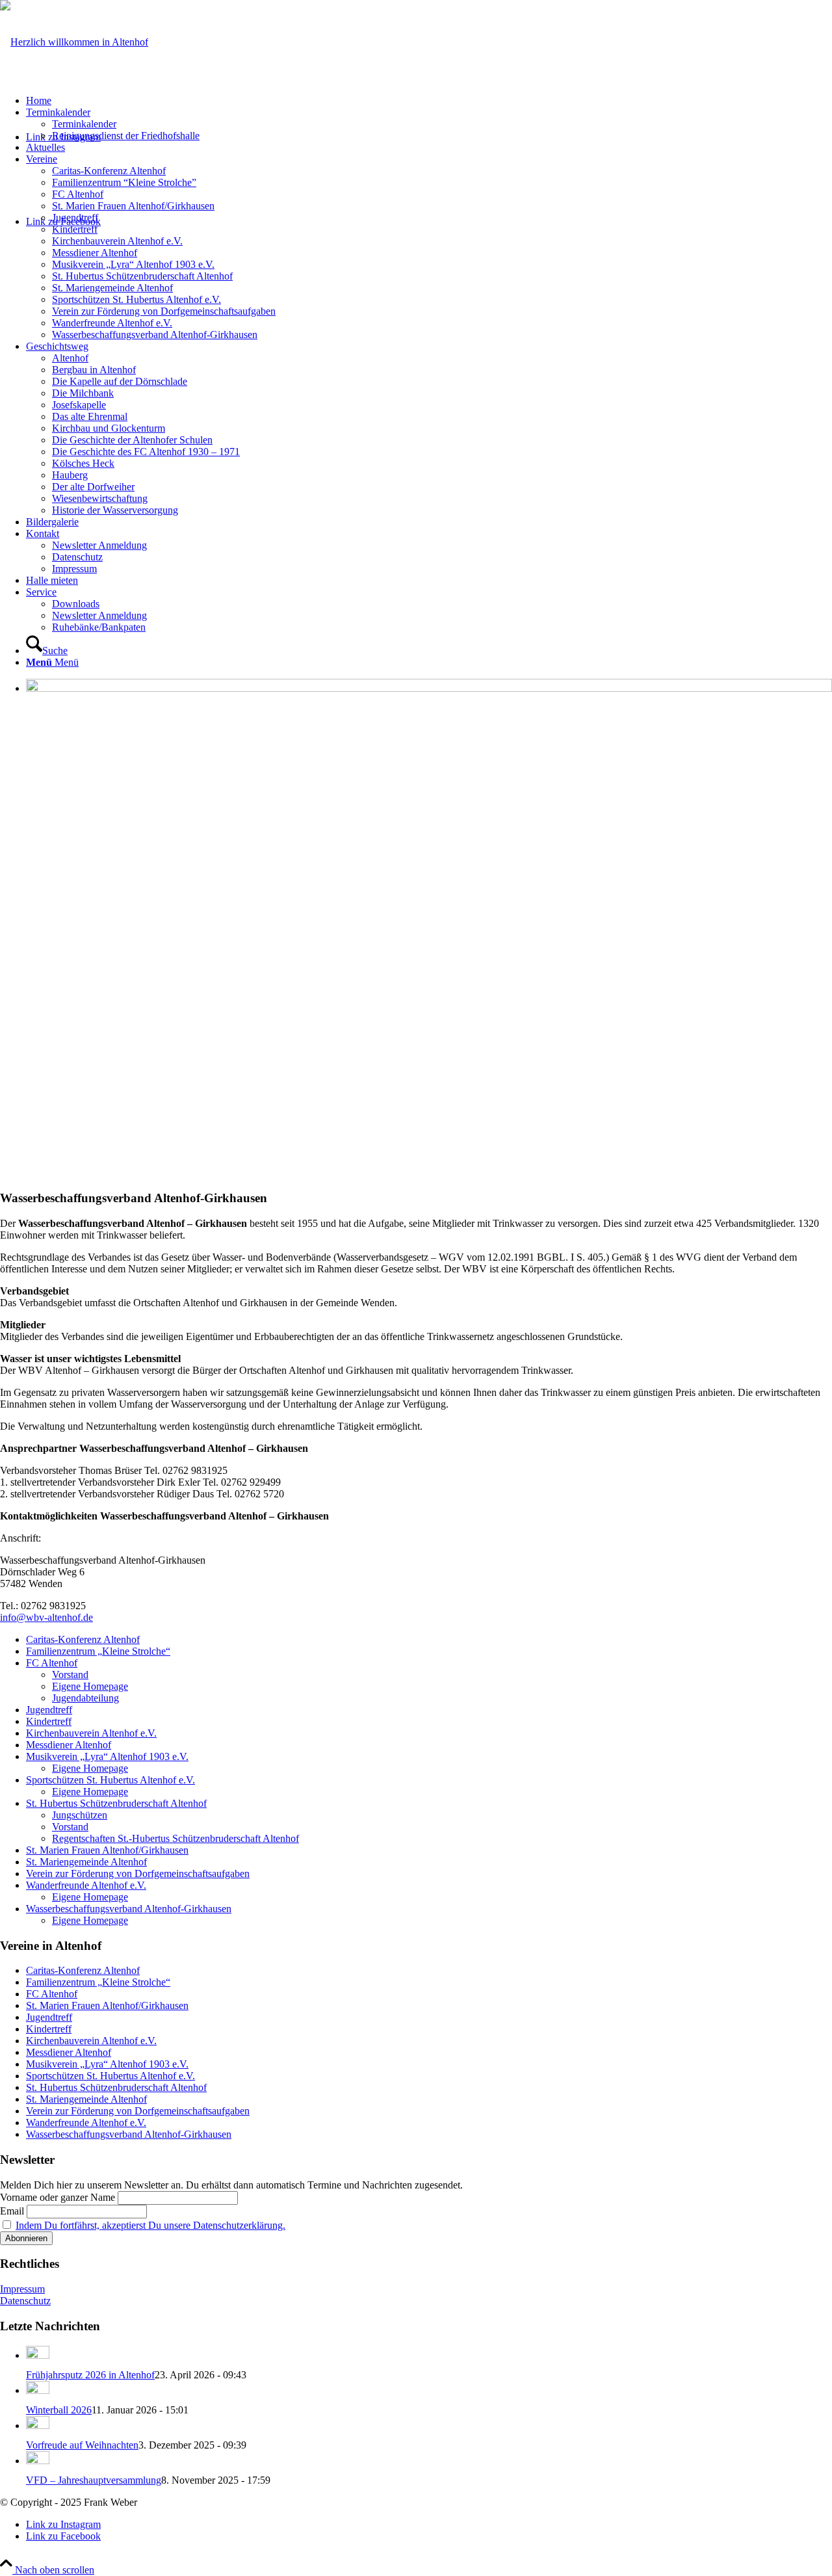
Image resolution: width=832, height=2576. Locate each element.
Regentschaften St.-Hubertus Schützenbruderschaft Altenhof (175, 1838)
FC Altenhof (52, 1663)
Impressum (22, 2289)
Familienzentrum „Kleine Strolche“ (98, 1651)
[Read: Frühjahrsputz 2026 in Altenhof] (38, 2355)
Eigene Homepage (90, 1686)
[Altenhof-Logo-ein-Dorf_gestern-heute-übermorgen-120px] (74, 42)
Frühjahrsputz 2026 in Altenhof (90, 2375)
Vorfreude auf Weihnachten (82, 2445)
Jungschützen (80, 1815)
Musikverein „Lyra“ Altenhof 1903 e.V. (107, 1756)
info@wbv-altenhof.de (46, 1617)
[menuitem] (429, 101)
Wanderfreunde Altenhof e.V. (86, 1885)
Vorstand (70, 1675)
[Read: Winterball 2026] (38, 2390)
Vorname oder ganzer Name (58, 2197)
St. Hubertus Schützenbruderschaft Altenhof (116, 1803)
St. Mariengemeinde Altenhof (86, 1862)
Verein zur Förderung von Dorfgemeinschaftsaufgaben (138, 1873)
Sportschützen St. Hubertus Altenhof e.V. (110, 1780)
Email (12, 2211)
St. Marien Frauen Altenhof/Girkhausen (107, 1850)
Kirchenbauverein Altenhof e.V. (91, 1733)
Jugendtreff (49, 1710)
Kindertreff (49, 1721)
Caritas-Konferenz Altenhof (83, 1639)
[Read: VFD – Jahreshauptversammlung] (38, 2461)
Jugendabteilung (85, 1698)
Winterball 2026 (59, 2410)
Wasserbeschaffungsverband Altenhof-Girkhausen (129, 1909)
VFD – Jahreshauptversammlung (94, 2480)
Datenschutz (25, 2301)
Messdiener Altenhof (69, 1745)
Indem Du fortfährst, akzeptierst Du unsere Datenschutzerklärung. (150, 2225)
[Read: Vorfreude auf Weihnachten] (38, 2425)
